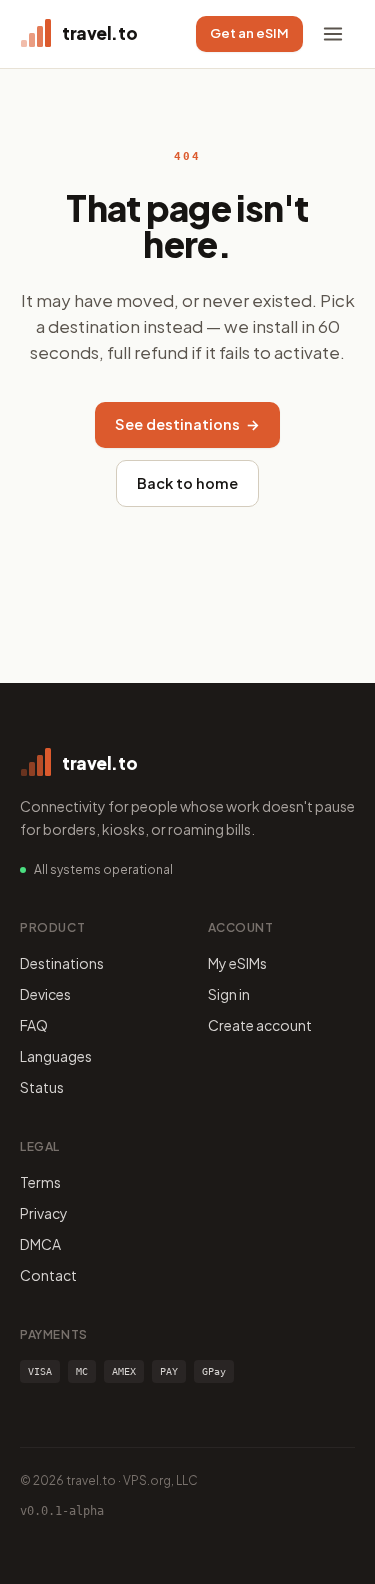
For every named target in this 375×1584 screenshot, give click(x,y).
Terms (40, 1182)
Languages (56, 1056)
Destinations (62, 963)
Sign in (229, 994)
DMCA (40, 1244)
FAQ (34, 1025)
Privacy (44, 1213)
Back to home (187, 483)
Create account (260, 1025)
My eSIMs (237, 963)
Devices (45, 994)
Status (42, 1087)
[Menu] (333, 34)
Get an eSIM (249, 33)
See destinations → (187, 424)
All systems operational (103, 869)
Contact (48, 1275)
